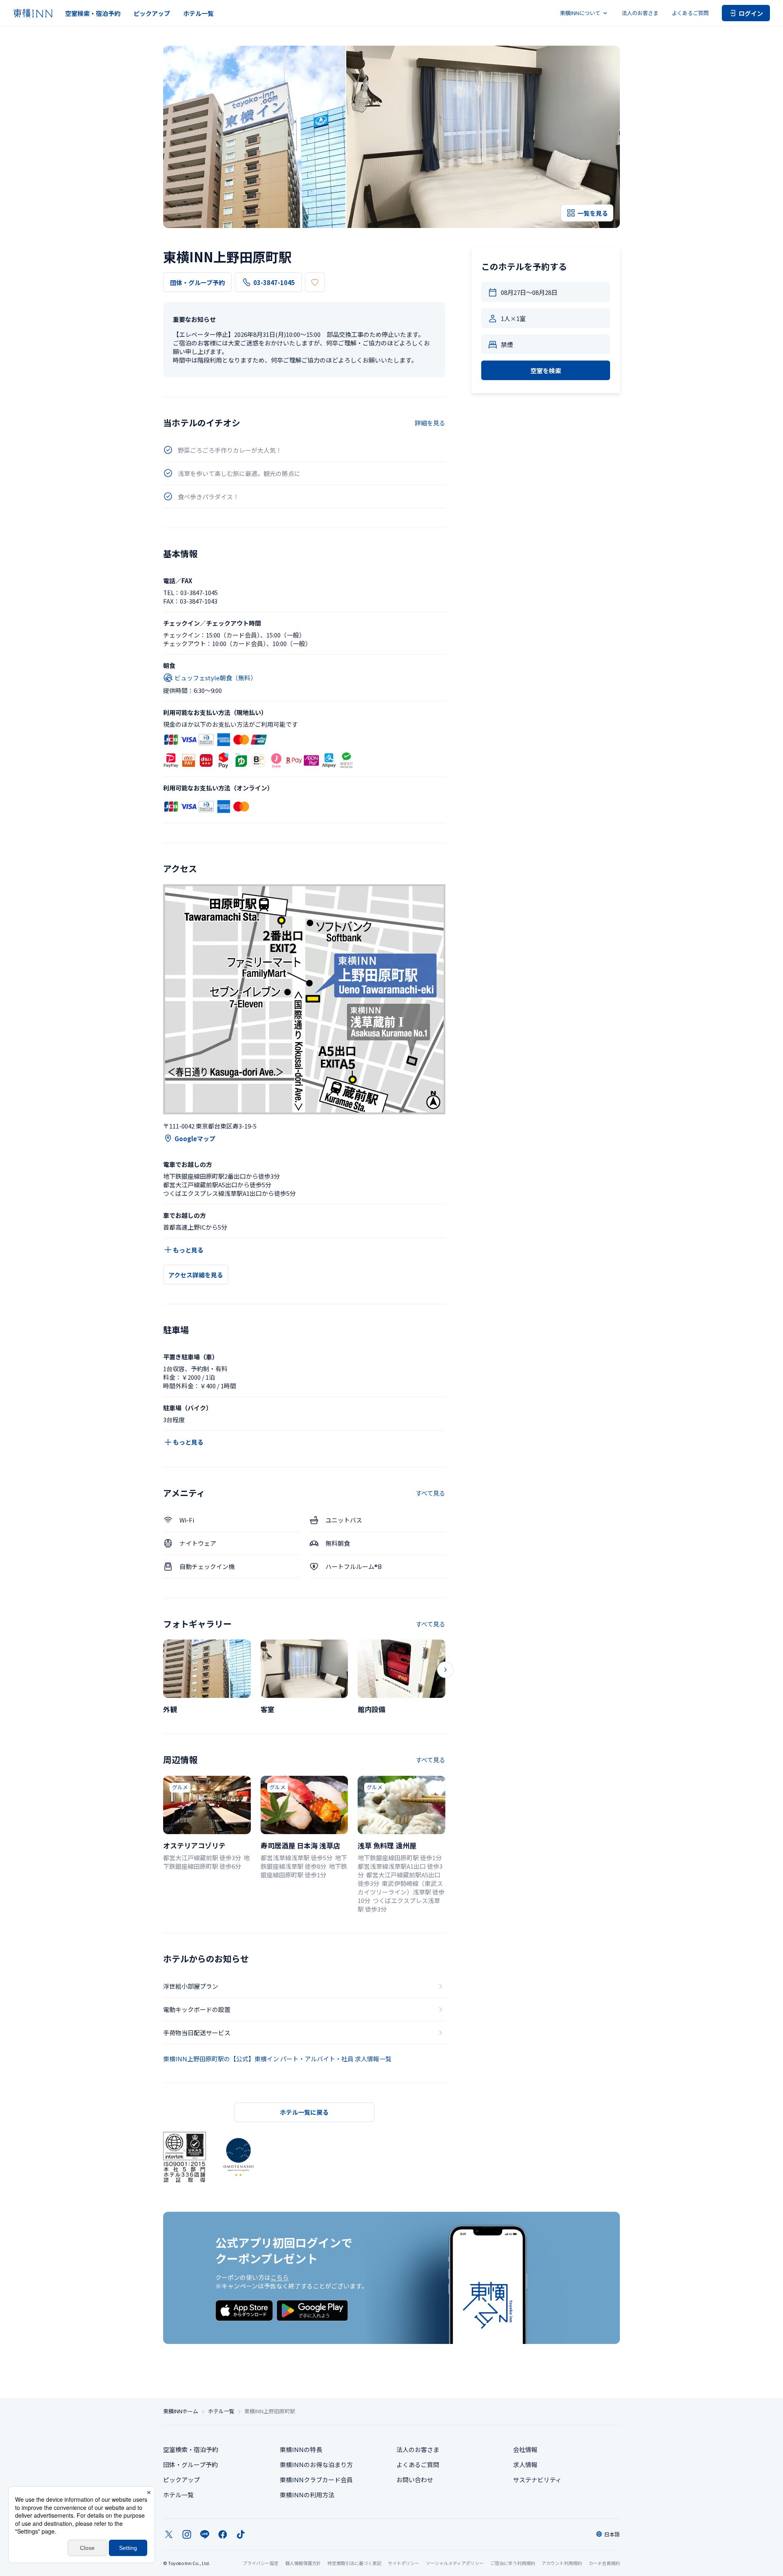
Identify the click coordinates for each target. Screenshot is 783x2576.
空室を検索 (546, 371)
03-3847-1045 (274, 282)
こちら (280, 2277)
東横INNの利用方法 (307, 2495)
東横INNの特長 (301, 2449)
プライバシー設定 (261, 2563)
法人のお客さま (640, 13)
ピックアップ (152, 13)
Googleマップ (195, 1139)
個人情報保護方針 (303, 2563)
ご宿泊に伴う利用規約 (513, 2563)
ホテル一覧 (198, 13)
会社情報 (525, 2449)
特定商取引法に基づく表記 (354, 2563)
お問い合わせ (415, 2480)
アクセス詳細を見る (196, 1275)
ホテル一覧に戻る (304, 2112)
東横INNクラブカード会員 (316, 2480)
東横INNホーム (181, 2411)
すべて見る (430, 1493)
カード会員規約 (604, 2563)
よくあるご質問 (690, 13)
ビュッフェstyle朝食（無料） (216, 678)
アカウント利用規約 (562, 2563)
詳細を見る (430, 423)
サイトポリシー (404, 2563)
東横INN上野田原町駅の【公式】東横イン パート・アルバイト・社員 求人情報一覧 (277, 2059)
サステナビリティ (537, 2480)
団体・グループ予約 (197, 282)
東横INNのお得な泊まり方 (316, 2464)
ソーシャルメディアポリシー (455, 2563)
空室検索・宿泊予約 (93, 13)
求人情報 (525, 2464)
